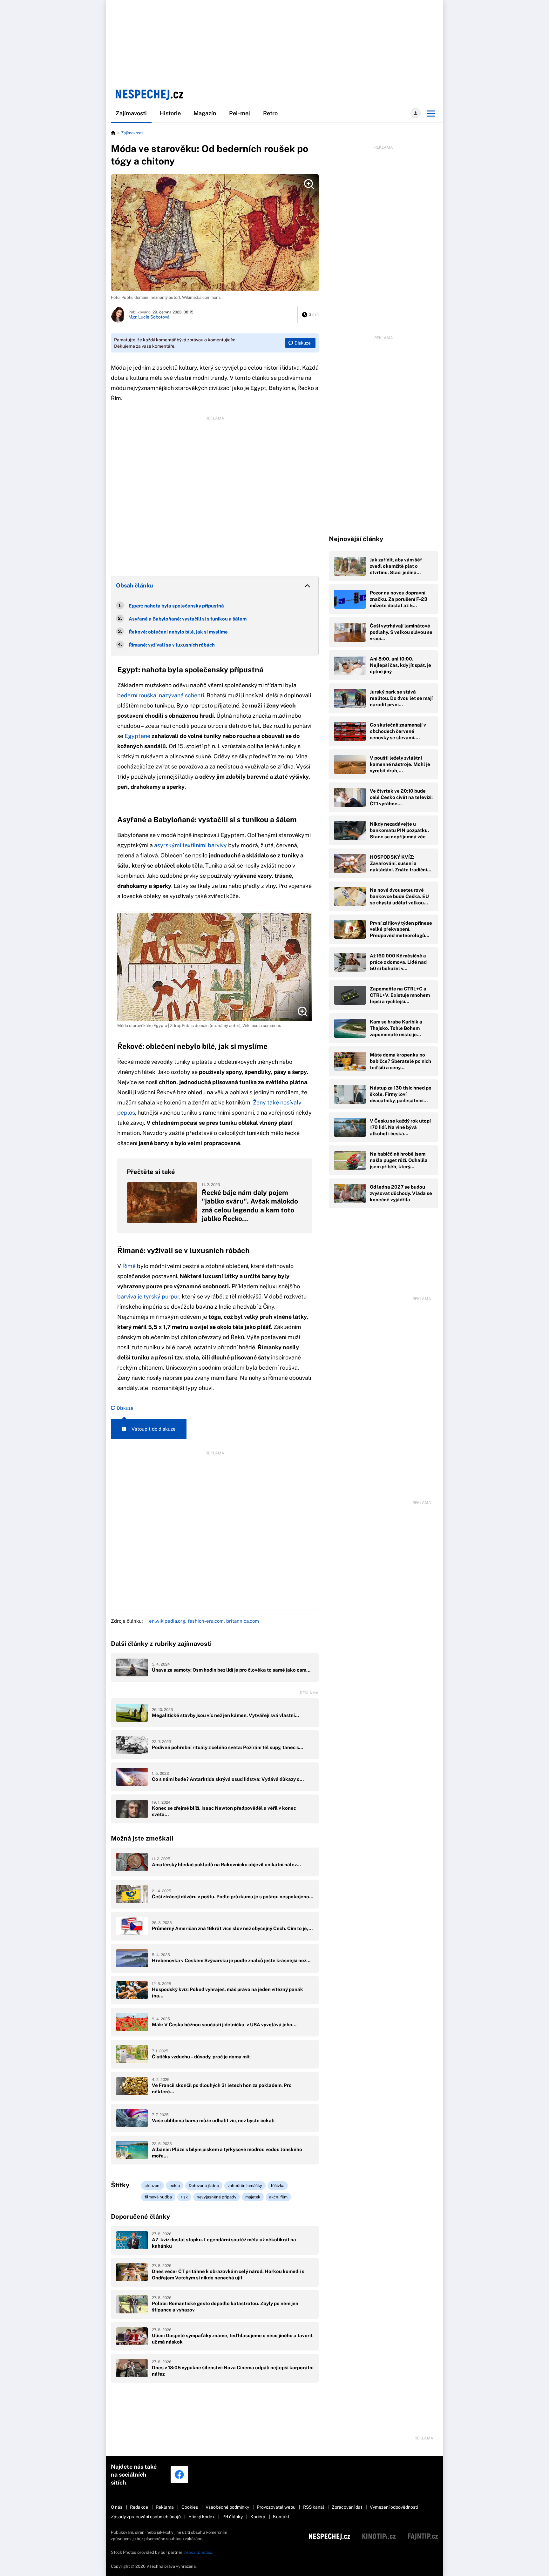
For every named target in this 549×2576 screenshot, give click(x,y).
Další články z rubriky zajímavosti (161, 1644)
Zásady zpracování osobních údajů (146, 2517)
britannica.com (243, 1621)
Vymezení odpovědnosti (394, 2507)
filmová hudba (158, 2197)
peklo (175, 2186)
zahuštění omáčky (245, 2186)
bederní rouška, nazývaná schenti (161, 695)
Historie (170, 113)
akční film (278, 2197)
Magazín (205, 113)
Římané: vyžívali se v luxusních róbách (172, 645)
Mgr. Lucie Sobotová (149, 317)
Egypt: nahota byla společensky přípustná (176, 606)
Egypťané (137, 736)
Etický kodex (202, 2517)
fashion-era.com (206, 1621)
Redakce (139, 2507)
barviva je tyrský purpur (148, 1296)
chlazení (152, 2186)
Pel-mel (240, 113)
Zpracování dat (347, 2507)
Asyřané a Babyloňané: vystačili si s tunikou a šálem (188, 619)
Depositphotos (197, 2552)
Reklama (165, 2507)
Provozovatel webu (276, 2507)
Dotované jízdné (204, 2186)
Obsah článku (135, 585)
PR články (233, 2517)
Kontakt (281, 2517)
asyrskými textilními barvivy (190, 845)
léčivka (278, 2186)
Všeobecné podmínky (227, 2507)
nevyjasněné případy (217, 2197)
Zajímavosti (131, 113)
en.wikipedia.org (167, 1621)
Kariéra (258, 2517)
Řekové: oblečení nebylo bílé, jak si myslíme (178, 632)
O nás (117, 2507)
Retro (270, 113)
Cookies (190, 2507)
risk (184, 2197)
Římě (130, 1266)
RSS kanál (314, 2507)
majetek (253, 2197)
